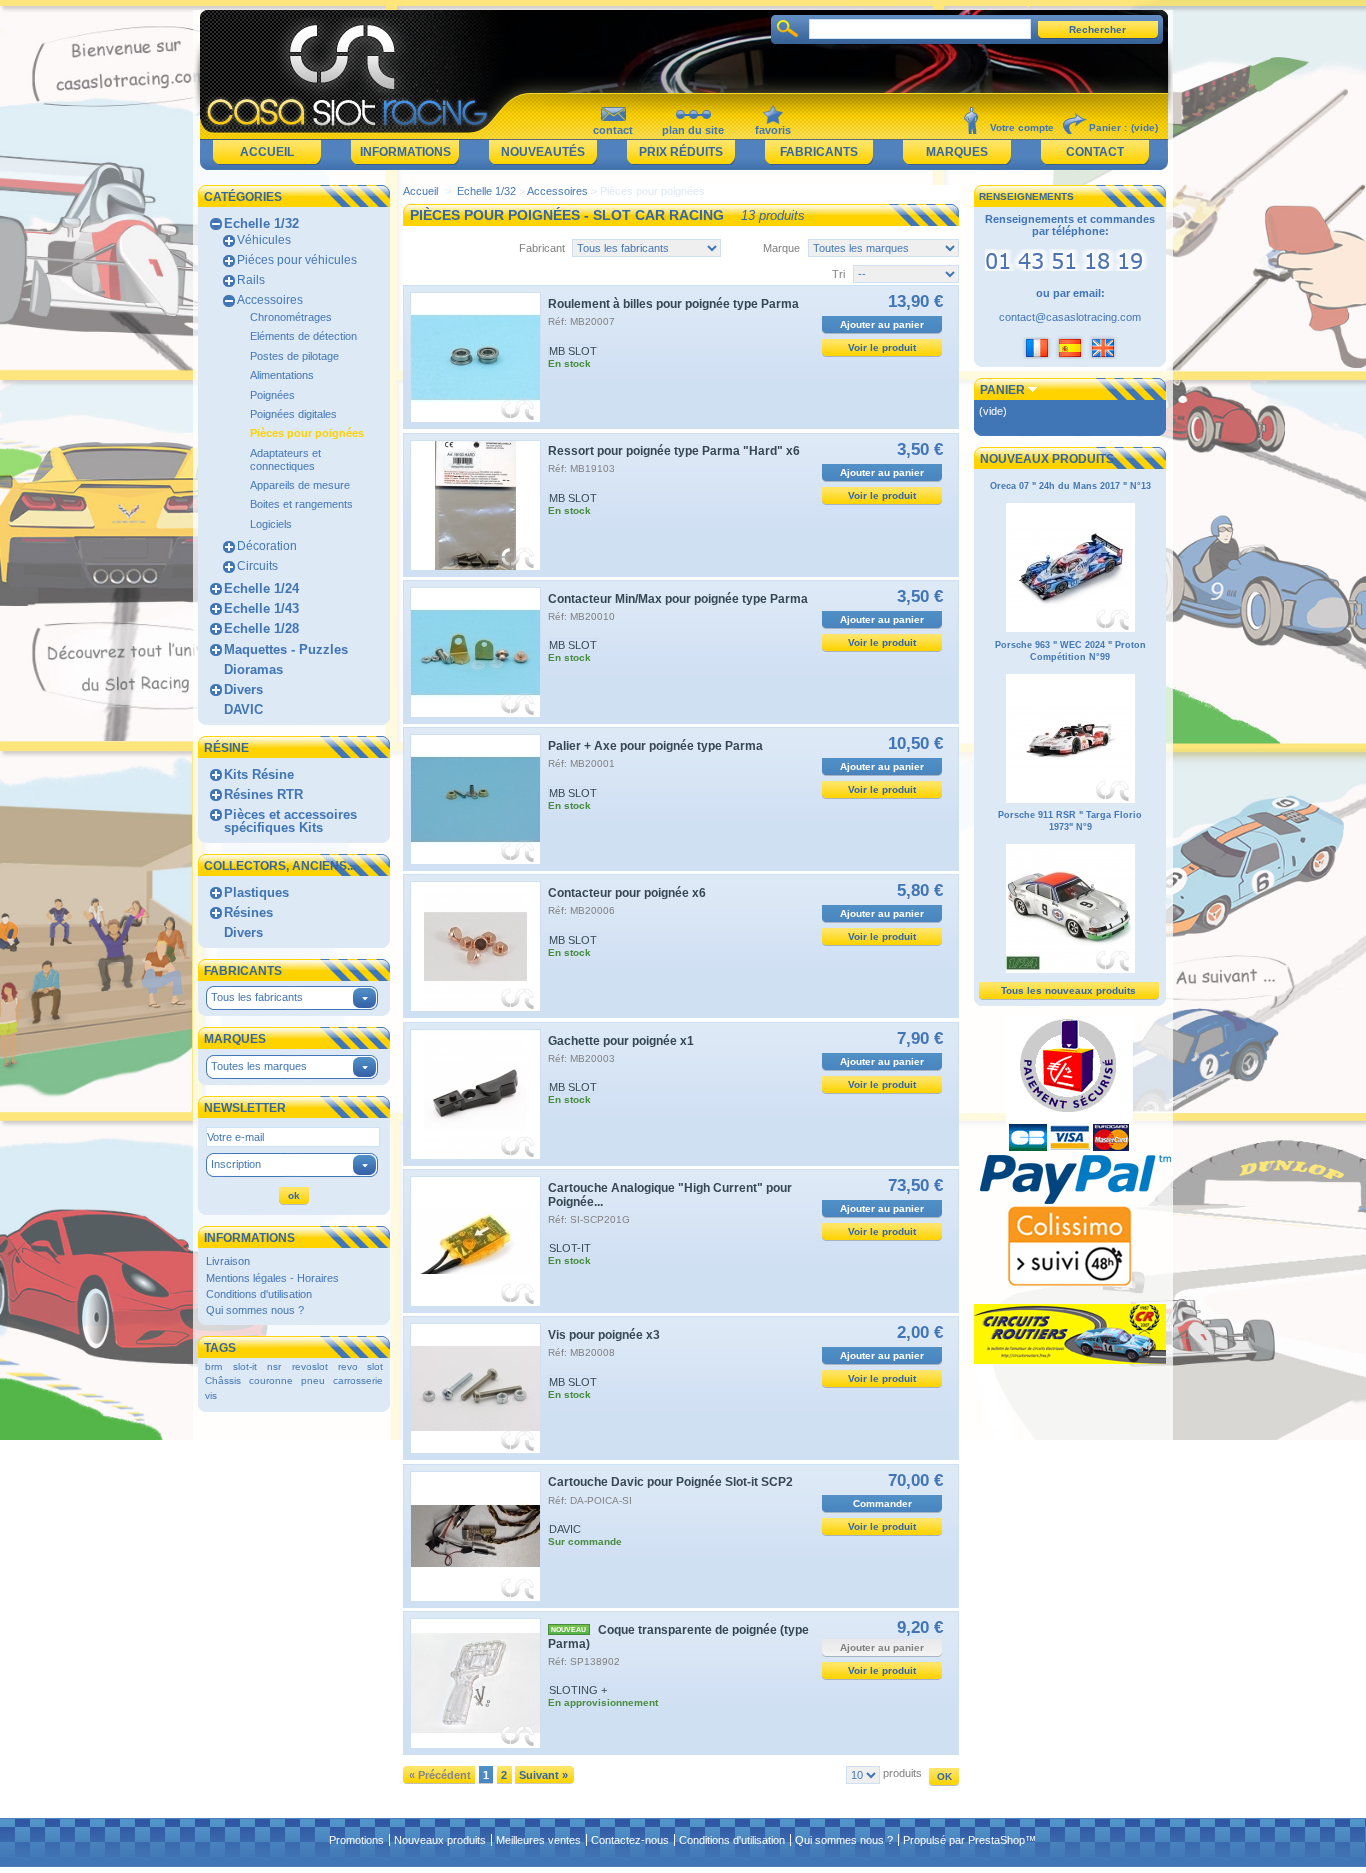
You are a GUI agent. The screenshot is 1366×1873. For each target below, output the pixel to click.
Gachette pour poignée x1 (621, 1041)
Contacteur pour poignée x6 (627, 893)
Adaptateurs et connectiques (285, 459)
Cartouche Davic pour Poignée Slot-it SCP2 (670, 1482)
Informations (405, 152)
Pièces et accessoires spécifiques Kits (290, 821)
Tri (838, 274)
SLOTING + (578, 1690)
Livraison (228, 1261)
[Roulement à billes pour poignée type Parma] (475, 357)
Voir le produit (882, 347)
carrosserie (358, 1380)
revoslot (310, 1366)
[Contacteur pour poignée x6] (475, 946)
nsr (274, 1366)
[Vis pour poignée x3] (475, 1388)
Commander (882, 1503)
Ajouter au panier (882, 324)
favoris (773, 130)
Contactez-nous (630, 1840)
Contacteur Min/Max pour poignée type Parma (678, 599)
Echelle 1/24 (261, 588)
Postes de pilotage (294, 356)
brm (213, 1366)
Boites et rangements (301, 504)
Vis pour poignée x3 (604, 1335)
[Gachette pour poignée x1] (475, 1094)
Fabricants (819, 152)
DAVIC (243, 709)
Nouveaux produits (1047, 459)
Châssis (223, 1380)
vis (211, 1395)
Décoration (267, 546)
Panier (1002, 390)
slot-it (245, 1366)
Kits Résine (259, 774)
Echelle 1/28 (261, 628)
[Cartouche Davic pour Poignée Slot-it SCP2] (475, 1536)
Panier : (1108, 127)
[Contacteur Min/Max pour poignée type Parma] (475, 652)
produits (902, 1773)
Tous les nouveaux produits (1068, 990)
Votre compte (1022, 127)
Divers (243, 689)
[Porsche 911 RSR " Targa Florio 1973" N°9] (1070, 970)
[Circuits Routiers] (1070, 1360)
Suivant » (543, 1775)
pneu (313, 1380)
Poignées (272, 395)
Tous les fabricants (257, 997)
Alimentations (282, 375)
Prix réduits (681, 152)
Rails (251, 280)
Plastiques (256, 892)
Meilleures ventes (538, 1840)
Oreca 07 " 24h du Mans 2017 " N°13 (1070, 486)
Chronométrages (291, 317)
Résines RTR (263, 794)
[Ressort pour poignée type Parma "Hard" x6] (475, 505)
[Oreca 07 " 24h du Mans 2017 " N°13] (1070, 629)
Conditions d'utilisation (259, 1294)
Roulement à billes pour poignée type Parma (673, 304)
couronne (271, 1380)
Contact (1095, 152)
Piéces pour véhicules (297, 260)
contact (613, 130)
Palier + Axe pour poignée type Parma (655, 746)
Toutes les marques (259, 1066)
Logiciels (271, 524)
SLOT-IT (570, 1248)
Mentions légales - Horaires (272, 1278)
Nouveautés (543, 152)
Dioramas (253, 669)
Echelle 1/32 (261, 223)
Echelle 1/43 (261, 608)
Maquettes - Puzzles (286, 649)
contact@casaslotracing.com (1070, 317)
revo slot (360, 1366)
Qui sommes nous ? (255, 1310)
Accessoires (270, 300)
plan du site (693, 130)
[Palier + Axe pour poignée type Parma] (475, 799)
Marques (957, 152)
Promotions (356, 1840)
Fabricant (542, 248)
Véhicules (264, 240)
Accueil (267, 152)
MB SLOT (573, 351)
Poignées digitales (293, 414)
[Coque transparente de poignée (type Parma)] (475, 1683)
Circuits (257, 566)
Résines (248, 912)
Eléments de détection (303, 336)
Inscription (236, 1164)
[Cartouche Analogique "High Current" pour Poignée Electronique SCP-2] (475, 1241)
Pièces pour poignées (307, 433)
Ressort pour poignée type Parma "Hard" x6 (674, 451)
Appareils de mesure (300, 485)
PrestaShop (996, 1840)
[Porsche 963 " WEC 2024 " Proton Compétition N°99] (1070, 800)
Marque (781, 248)
